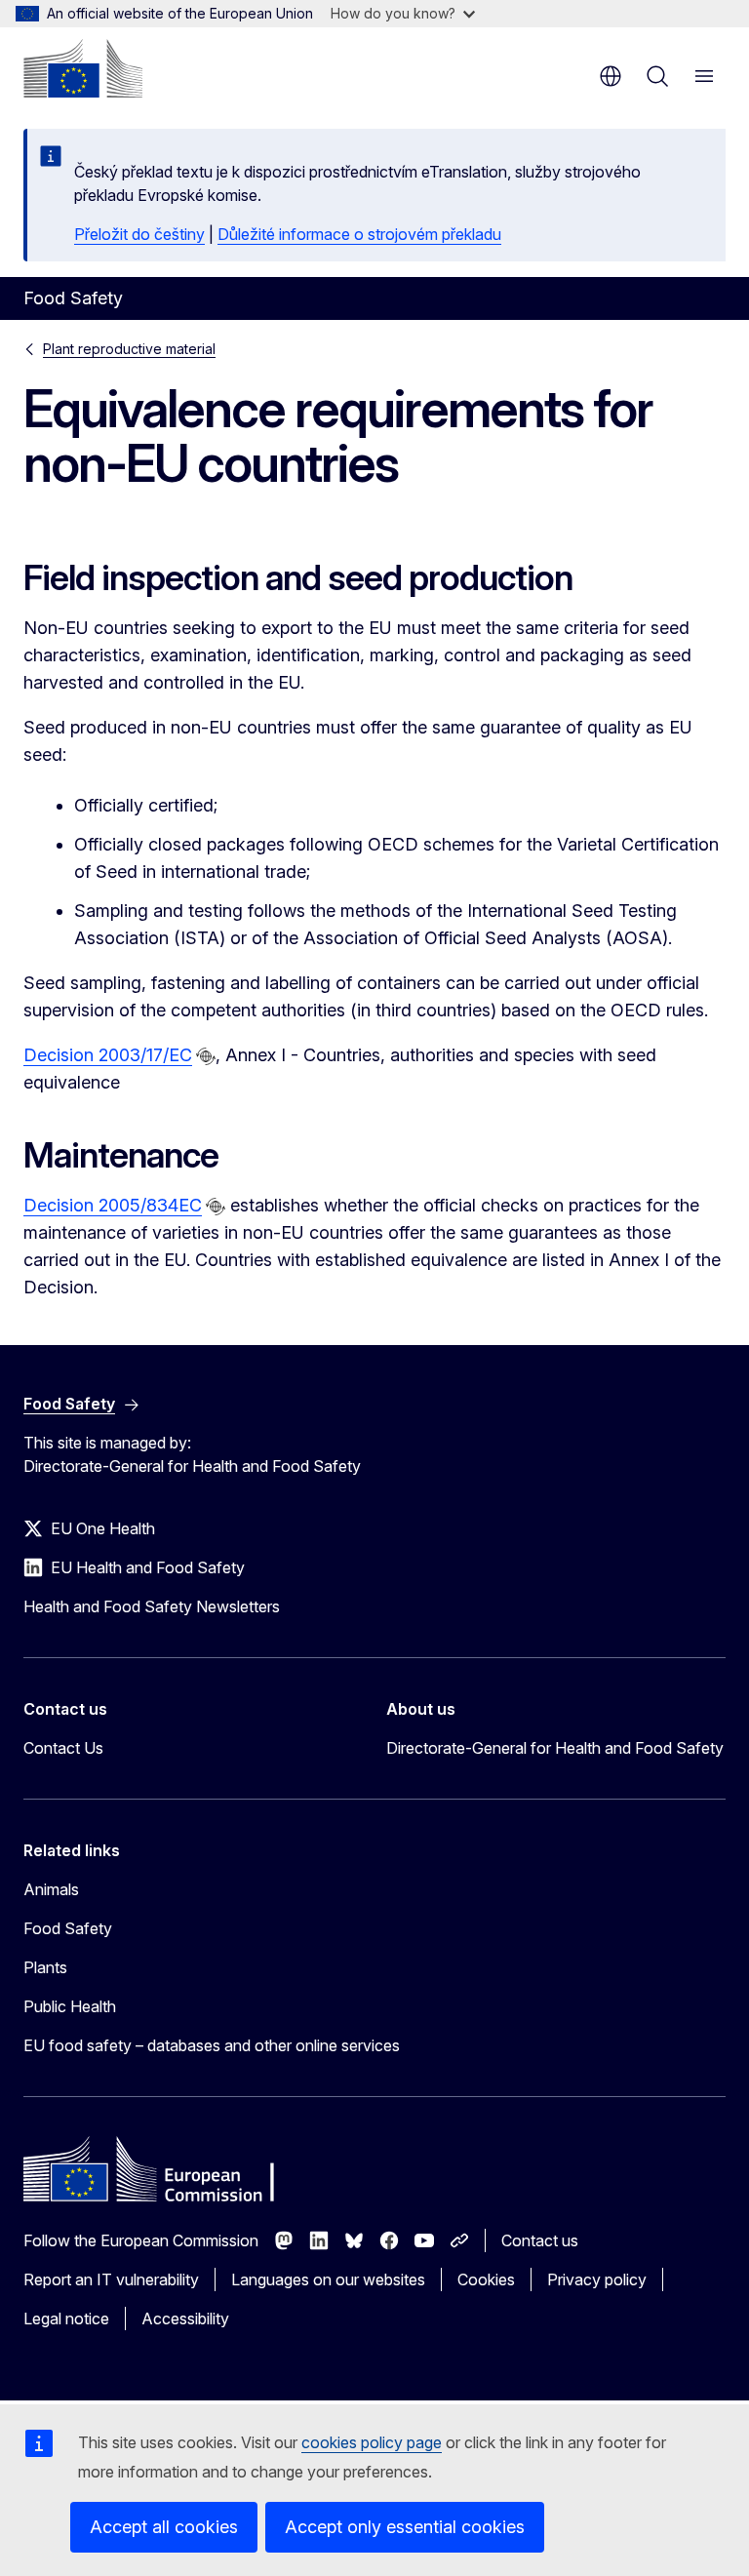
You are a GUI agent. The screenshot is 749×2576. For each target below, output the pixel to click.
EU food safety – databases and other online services (212, 2045)
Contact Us (63, 1748)
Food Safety (68, 1928)
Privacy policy (597, 2279)
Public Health (70, 2006)
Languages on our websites (328, 2279)
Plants (45, 1967)
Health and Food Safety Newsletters (152, 1606)
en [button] (611, 76)
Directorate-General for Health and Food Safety (555, 1748)
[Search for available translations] (206, 1056)
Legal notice (66, 2318)
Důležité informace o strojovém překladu (359, 234)
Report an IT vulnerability (111, 2279)
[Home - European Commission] (83, 68)
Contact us (540, 2240)
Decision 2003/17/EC (108, 1055)
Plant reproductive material (129, 349)
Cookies (486, 2279)
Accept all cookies (164, 2527)
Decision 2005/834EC (113, 1205)
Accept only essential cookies (405, 2527)
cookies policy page (372, 2442)
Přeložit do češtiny (139, 234)
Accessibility (185, 2318)
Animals (51, 1889)
